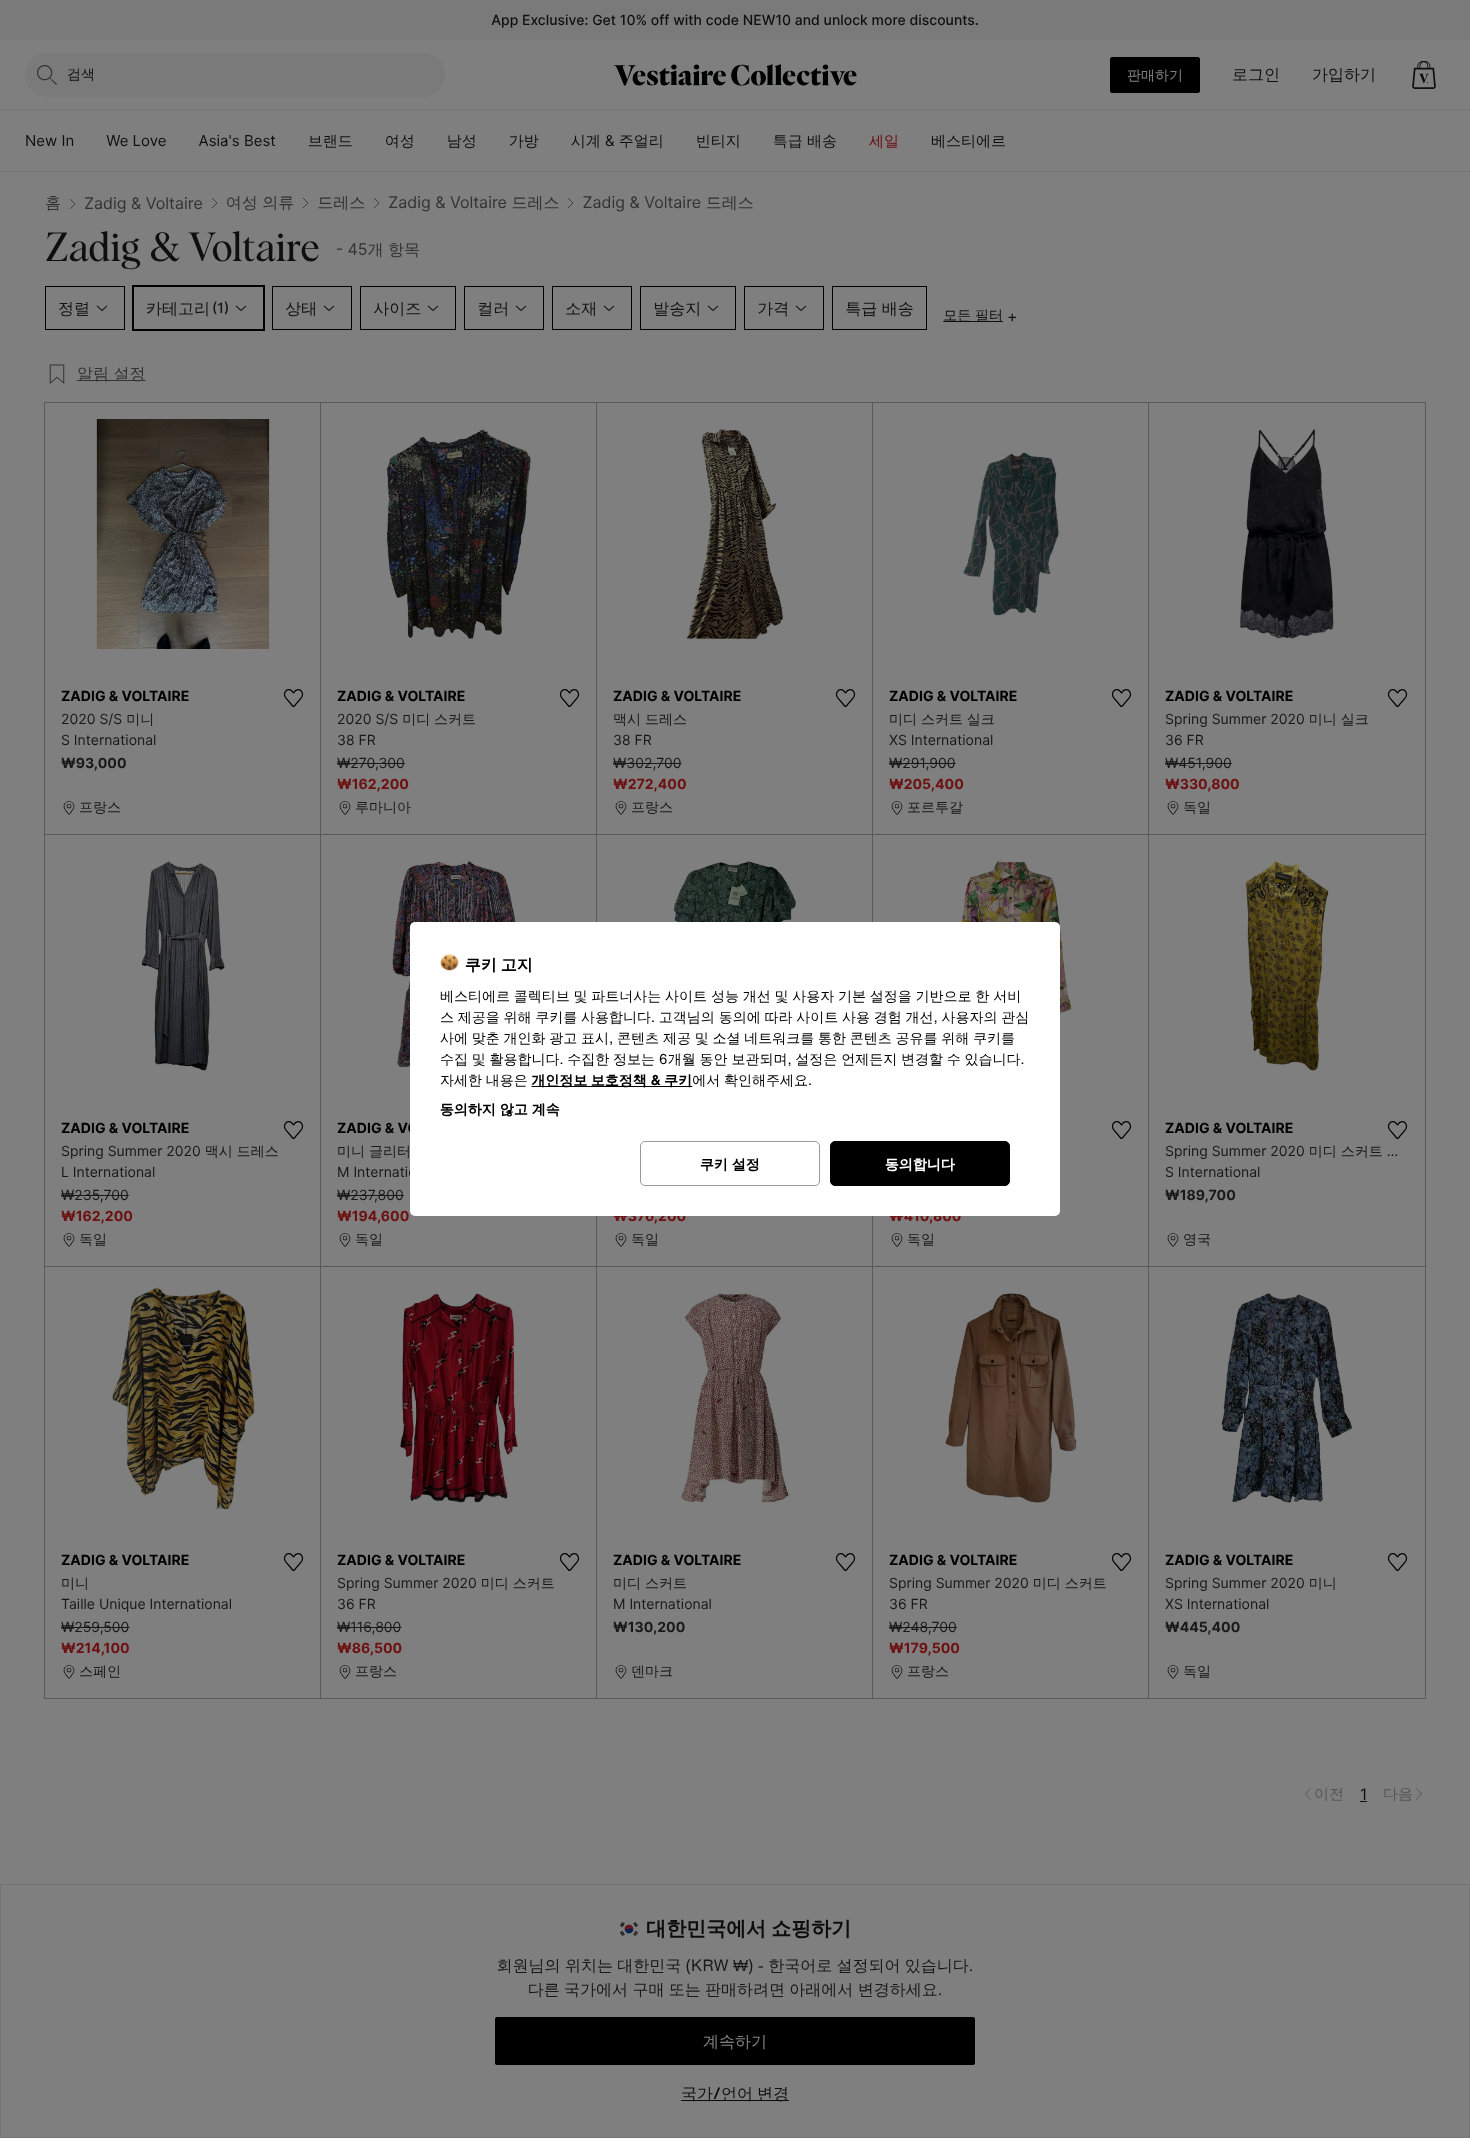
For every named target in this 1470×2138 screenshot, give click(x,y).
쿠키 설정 (730, 1163)
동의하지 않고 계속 (500, 1108)
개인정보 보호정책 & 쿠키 (612, 1080)
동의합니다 (920, 1163)
